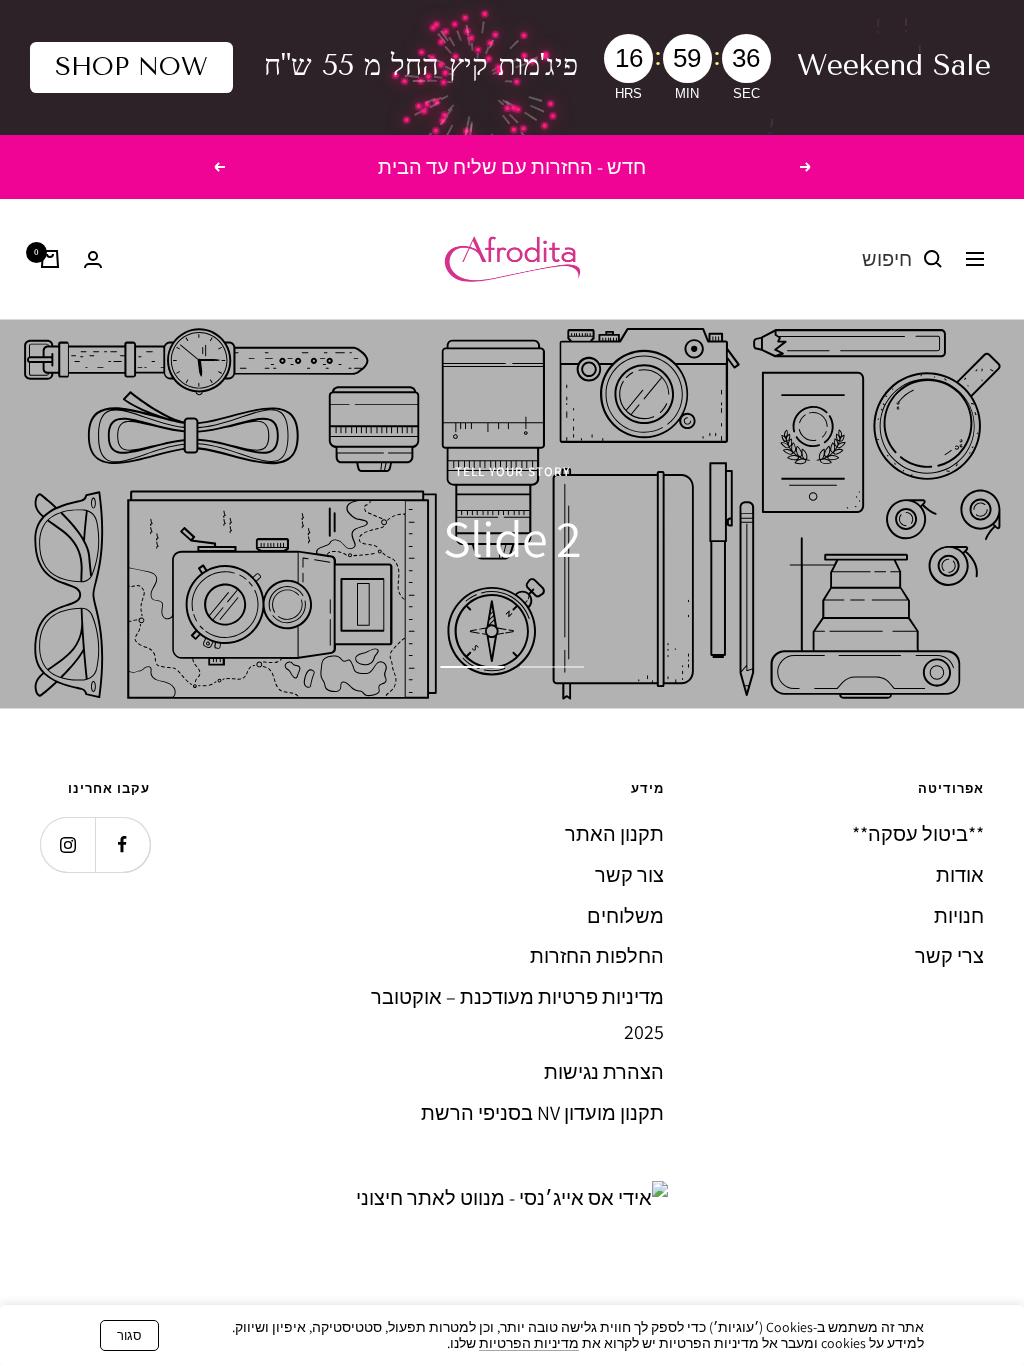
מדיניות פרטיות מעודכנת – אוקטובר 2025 (517, 1014)
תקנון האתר (614, 834)
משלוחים (625, 916)
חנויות (959, 916)
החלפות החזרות (597, 956)
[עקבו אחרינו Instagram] (67, 844)
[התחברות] (93, 259)
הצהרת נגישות (604, 1072)
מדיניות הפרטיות (529, 1343)
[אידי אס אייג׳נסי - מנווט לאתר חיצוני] (512, 1198)
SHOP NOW (131, 66)
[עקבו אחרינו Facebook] (122, 844)
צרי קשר (949, 956)
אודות (960, 875)
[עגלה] (50, 259)
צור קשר (629, 875)
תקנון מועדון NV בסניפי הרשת (542, 1113)
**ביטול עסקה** (918, 834)
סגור (129, 1335)
